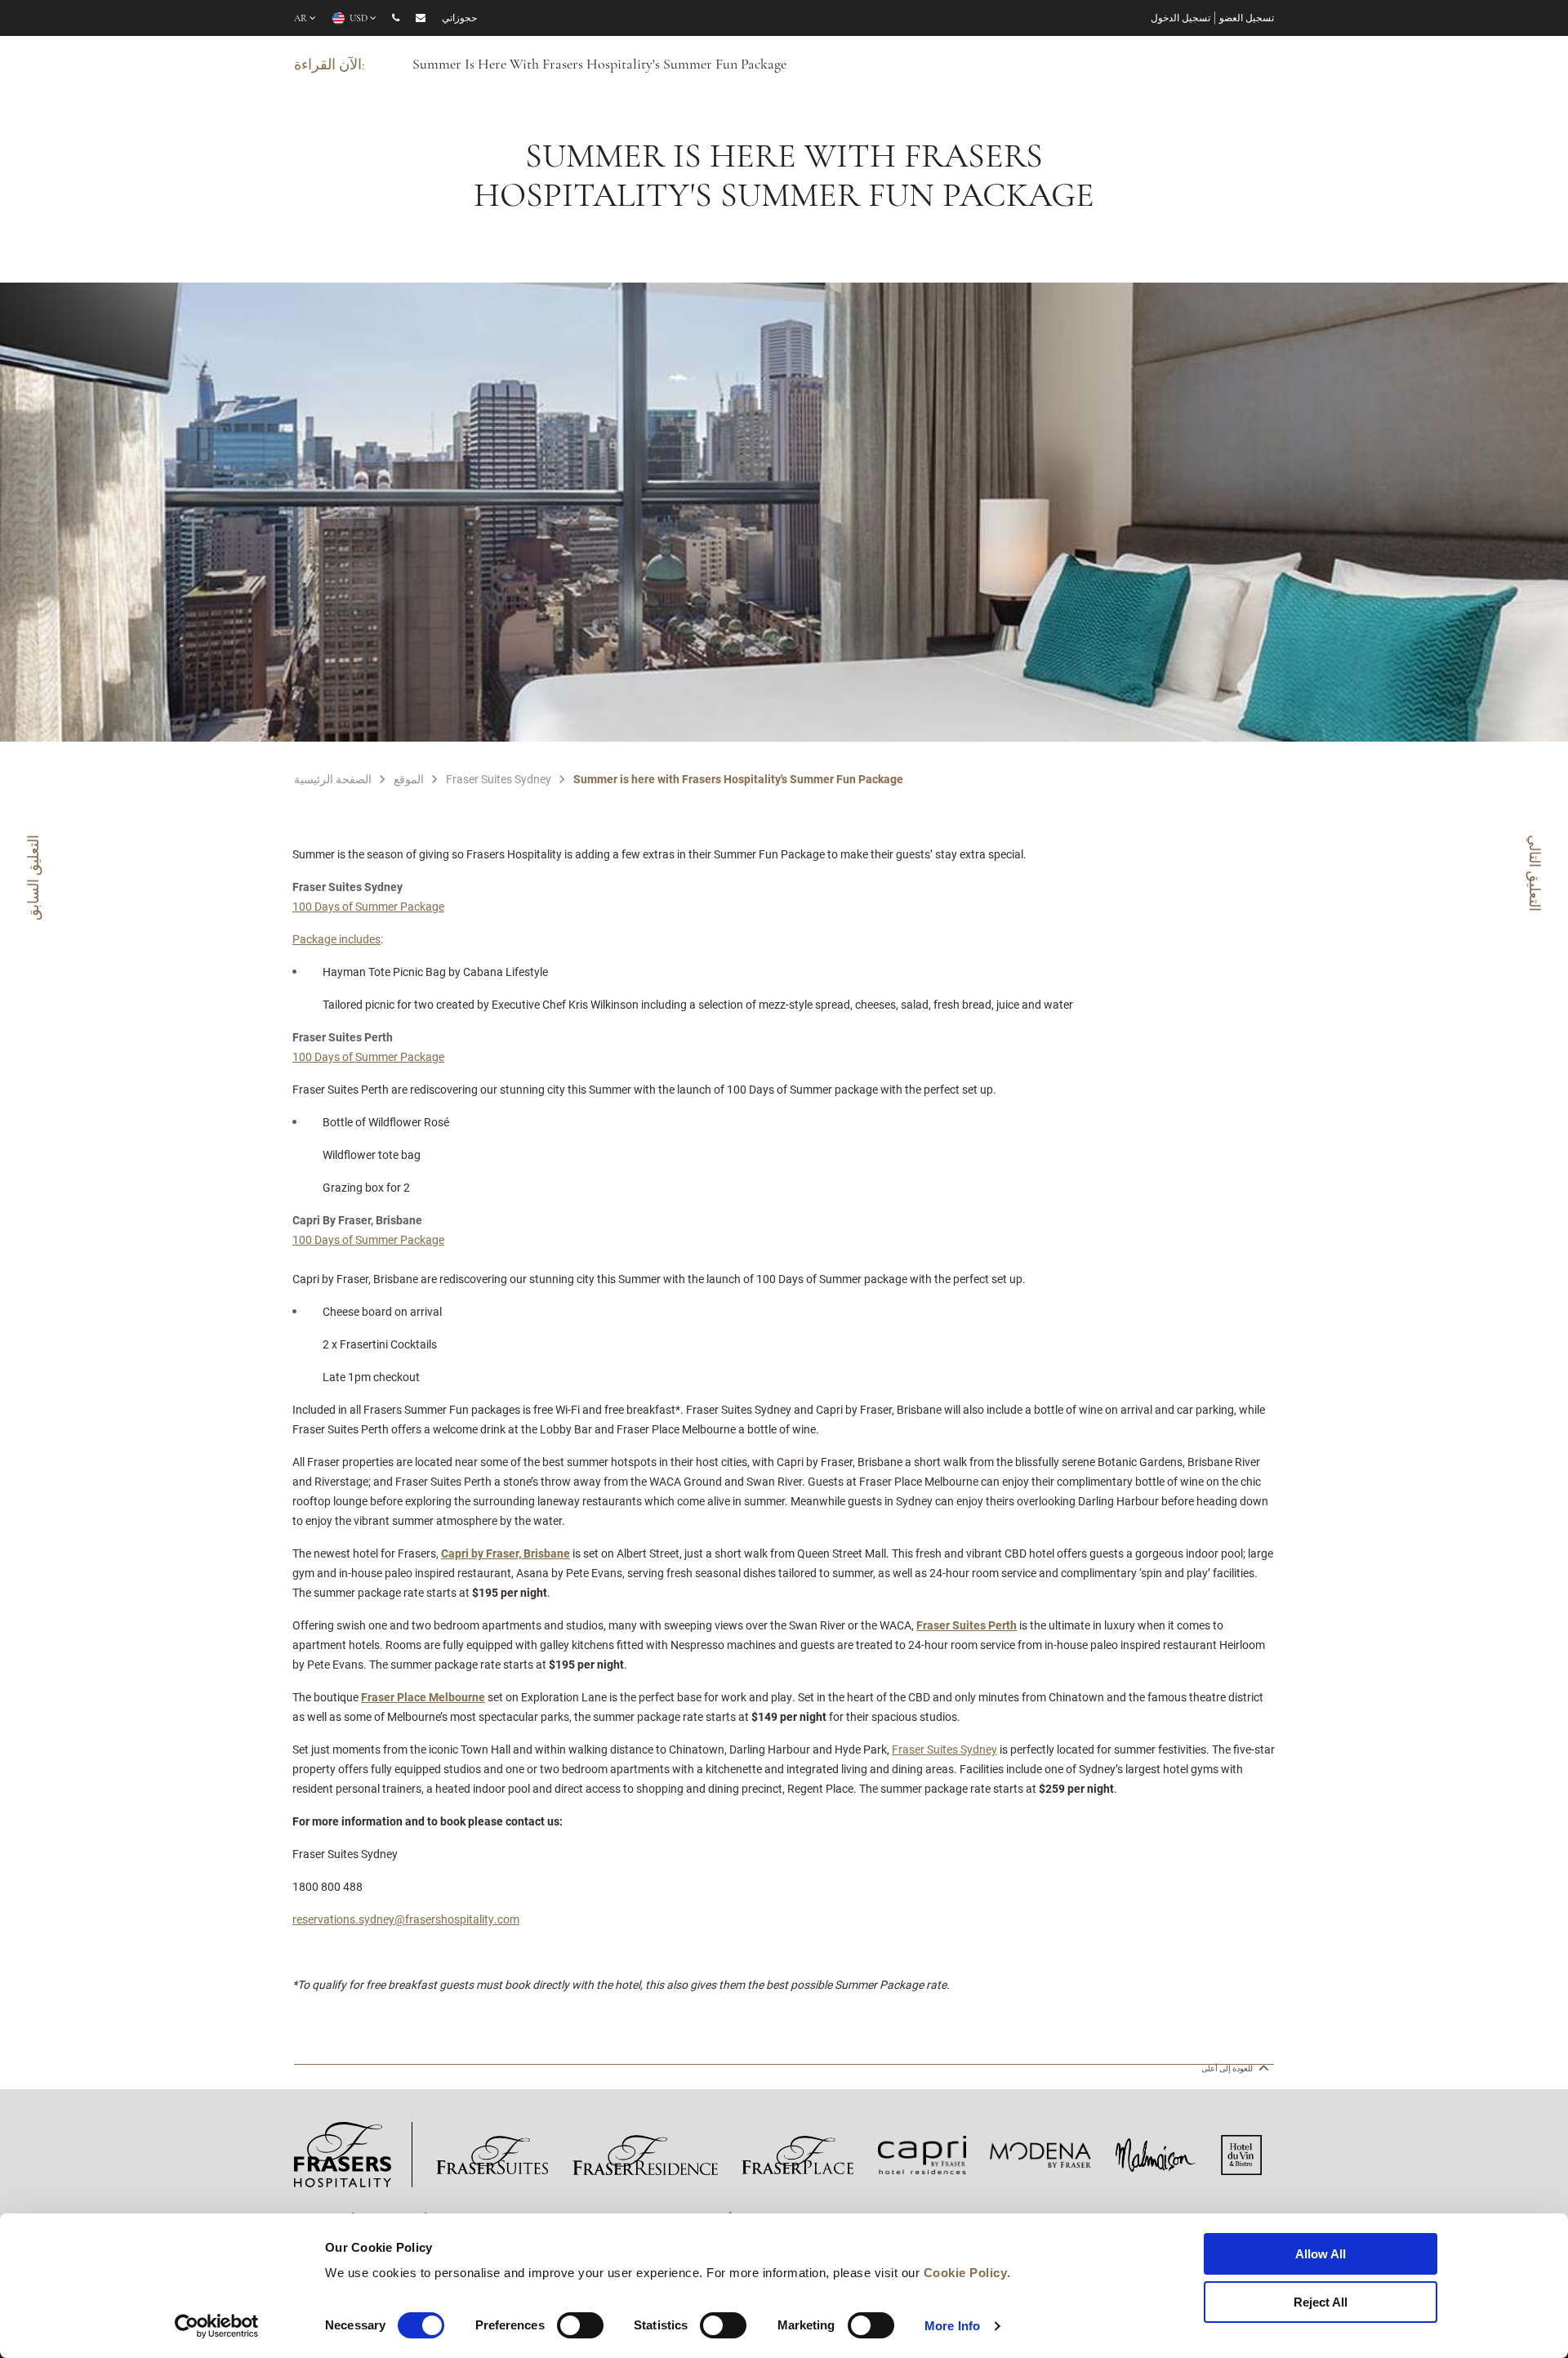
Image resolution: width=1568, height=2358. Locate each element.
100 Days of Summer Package (368, 906)
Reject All (1321, 2302)
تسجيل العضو (1247, 19)
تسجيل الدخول (1180, 19)
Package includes (336, 939)
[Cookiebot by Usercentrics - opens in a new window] (217, 2326)
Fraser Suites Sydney (944, 1749)
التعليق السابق (33, 878)
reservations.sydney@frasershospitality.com (406, 1919)
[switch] (580, 2325)
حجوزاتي (459, 19)
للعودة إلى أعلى (1228, 2068)
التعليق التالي (1535, 873)
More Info (952, 2326)
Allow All (1321, 2254)
